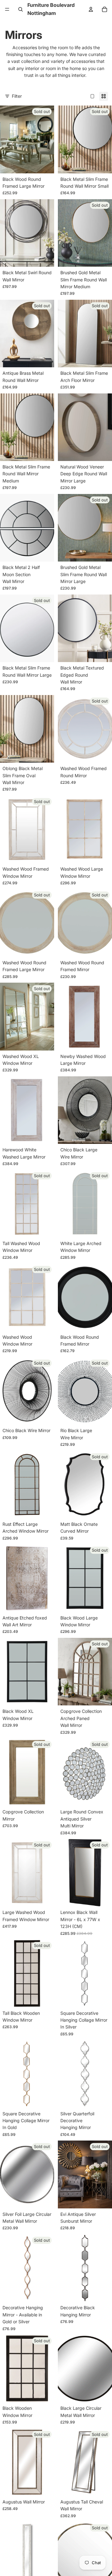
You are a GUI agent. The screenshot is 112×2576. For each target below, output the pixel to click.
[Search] (21, 9)
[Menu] (7, 9)
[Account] (91, 9)
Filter (17, 96)
